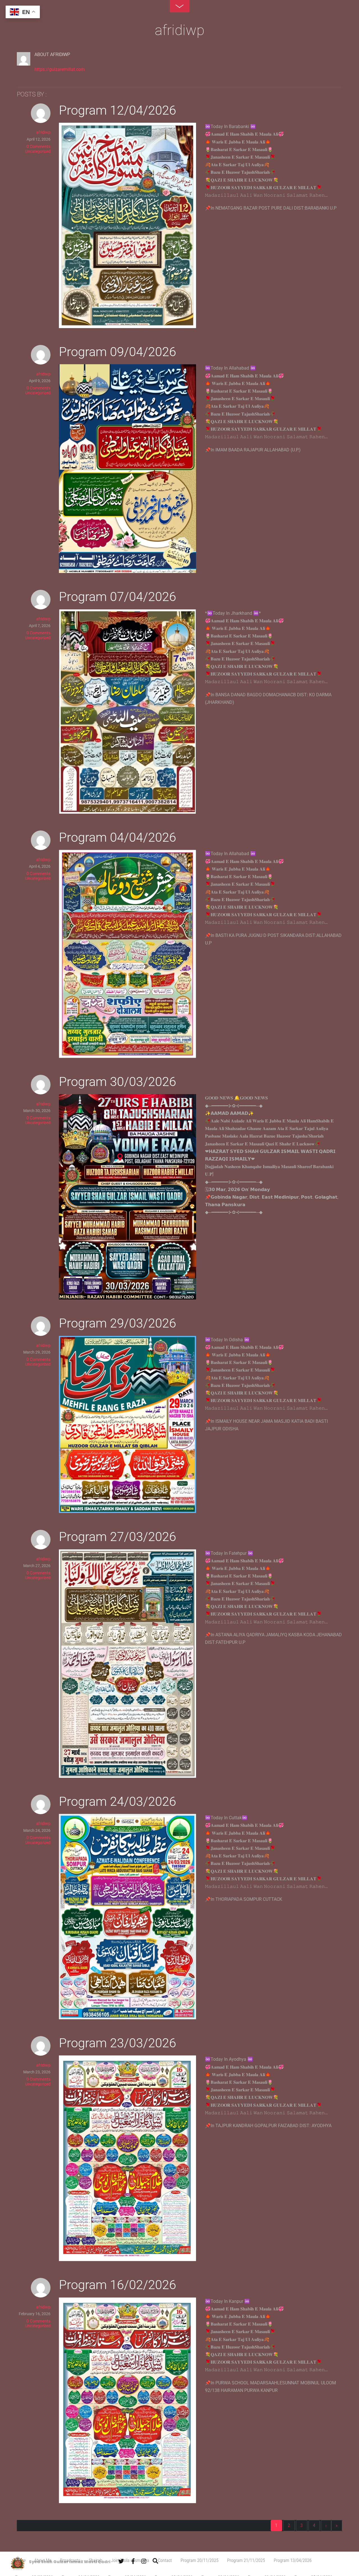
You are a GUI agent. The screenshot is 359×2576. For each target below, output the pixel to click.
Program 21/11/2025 (246, 2560)
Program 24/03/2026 (118, 1801)
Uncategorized (38, 151)
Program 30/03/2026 (118, 1082)
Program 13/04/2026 (293, 2560)
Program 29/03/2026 (118, 1323)
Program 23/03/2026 (118, 2043)
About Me (43, 2560)
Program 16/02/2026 (118, 2285)
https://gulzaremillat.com (60, 69)
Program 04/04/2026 (118, 837)
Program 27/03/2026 (118, 1537)
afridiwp (43, 132)
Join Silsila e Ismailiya (130, 2560)
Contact (165, 2560)
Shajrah (96, 2560)
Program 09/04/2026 (118, 352)
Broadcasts (70, 2560)
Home (20, 2560)
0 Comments (38, 147)
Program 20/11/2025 (200, 2560)
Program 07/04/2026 (118, 597)
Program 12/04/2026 (118, 110)
